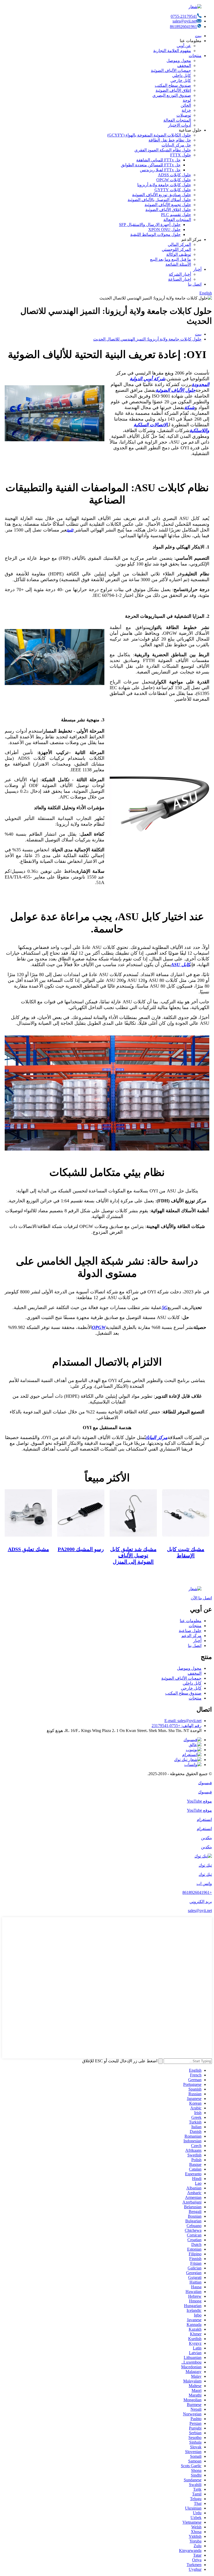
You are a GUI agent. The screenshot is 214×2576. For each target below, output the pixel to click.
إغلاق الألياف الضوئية (173, 90)
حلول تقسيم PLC (176, 215)
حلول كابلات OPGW (174, 180)
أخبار (197, 269)
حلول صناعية (190, 1631)
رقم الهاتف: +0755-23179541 (177, 1726)
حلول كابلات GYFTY (173, 190)
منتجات (195, 56)
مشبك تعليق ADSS (28, 1549)
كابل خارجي (181, 80)
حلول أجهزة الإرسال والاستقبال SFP (150, 225)
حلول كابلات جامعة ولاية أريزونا (164, 185)
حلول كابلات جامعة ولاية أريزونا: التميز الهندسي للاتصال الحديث (147, 339)
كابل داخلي (182, 75)
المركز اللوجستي (176, 249)
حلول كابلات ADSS (174, 175)
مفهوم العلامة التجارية (172, 51)
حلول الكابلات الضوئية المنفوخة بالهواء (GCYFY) (149, 135)
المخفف (184, 66)
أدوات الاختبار (180, 125)
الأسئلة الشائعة (178, 264)
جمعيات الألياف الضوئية (171, 70)
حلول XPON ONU (164, 230)
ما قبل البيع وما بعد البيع (171, 259)
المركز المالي (179, 244)
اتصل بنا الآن (201, 1598)
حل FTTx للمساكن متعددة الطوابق (151, 165)
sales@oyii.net (185, 21)
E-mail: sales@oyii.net (183, 1721)
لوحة (187, 100)
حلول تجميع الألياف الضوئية (168, 205)
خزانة (186, 110)
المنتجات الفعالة (177, 120)
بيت (198, 36)
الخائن (186, 105)
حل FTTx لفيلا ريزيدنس (160, 170)
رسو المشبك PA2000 (81, 1549)
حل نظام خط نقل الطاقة (170, 140)
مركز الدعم (191, 1636)
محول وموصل (179, 61)
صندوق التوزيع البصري (172, 95)
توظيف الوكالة (179, 254)
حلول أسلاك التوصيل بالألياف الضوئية (159, 200)
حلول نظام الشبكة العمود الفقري (163, 150)
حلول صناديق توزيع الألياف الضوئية (162, 195)
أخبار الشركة (180, 274)
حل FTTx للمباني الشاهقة (158, 160)
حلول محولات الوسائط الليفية (155, 234)
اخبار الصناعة (180, 279)
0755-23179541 (184, 16)
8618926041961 (183, 27)
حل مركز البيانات (176, 145)
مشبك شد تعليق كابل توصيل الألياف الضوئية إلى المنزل (133, 1555)
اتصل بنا (195, 284)
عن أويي (184, 46)
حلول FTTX (181, 155)
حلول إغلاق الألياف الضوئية (168, 210)
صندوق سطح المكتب (173, 85)
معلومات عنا (191, 1621)
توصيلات (184, 115)
